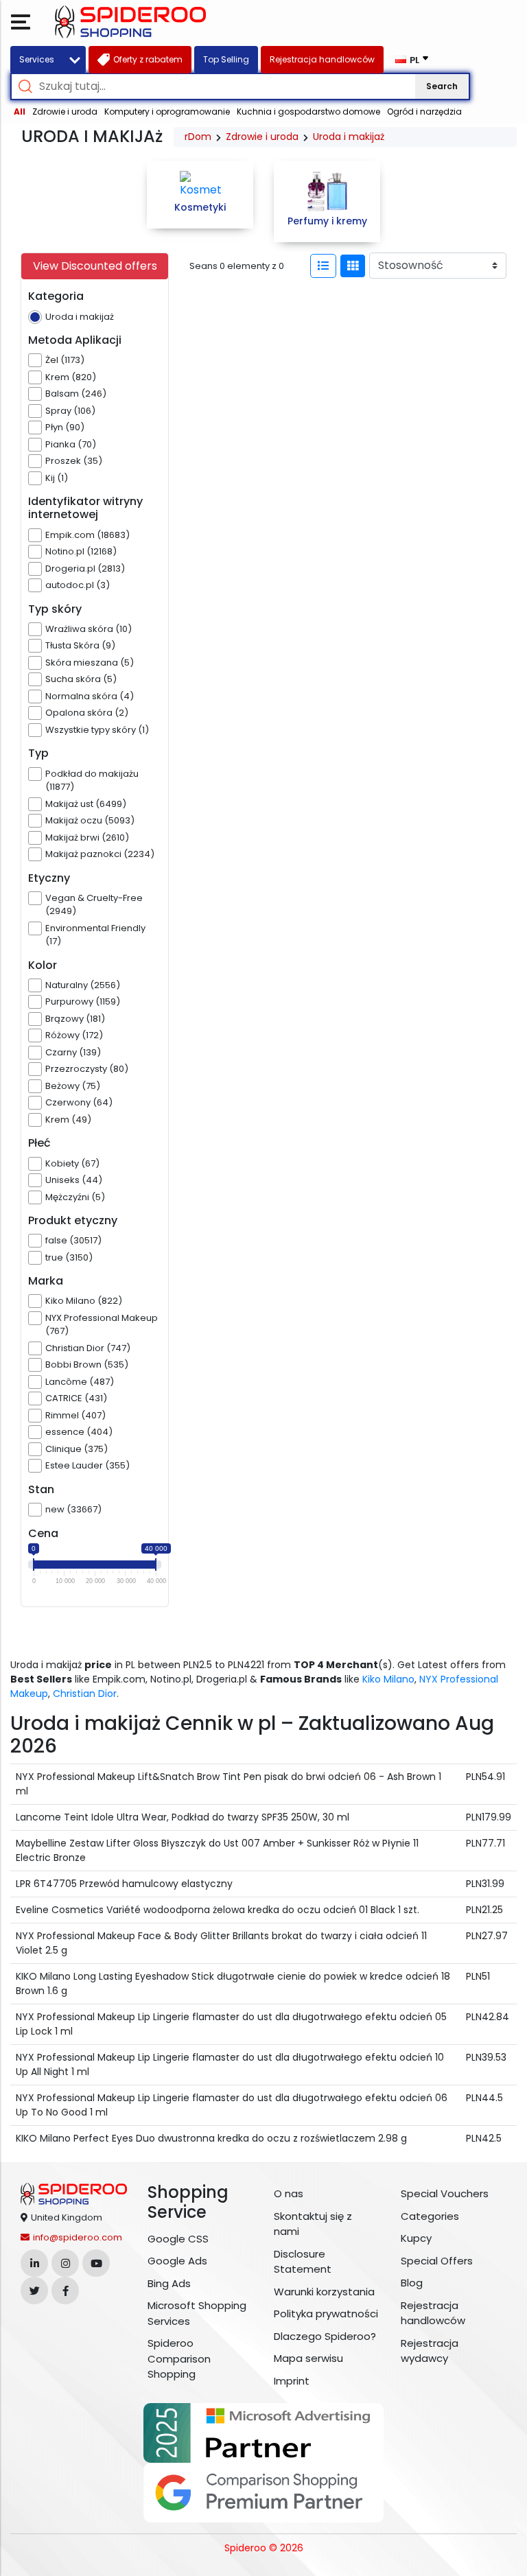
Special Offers (437, 2261)
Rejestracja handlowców (433, 2313)
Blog (412, 2283)
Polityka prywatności (326, 2314)
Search (442, 86)
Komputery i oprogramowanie (167, 112)
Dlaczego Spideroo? (325, 2336)
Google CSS (178, 2239)
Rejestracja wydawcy (430, 2351)
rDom (198, 137)
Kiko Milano (388, 1679)
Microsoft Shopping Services (197, 2313)
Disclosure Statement (303, 2262)
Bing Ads (169, 2283)
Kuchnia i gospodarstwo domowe (308, 112)
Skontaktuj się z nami (313, 2224)
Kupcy (416, 2238)
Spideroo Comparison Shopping (179, 2358)
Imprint (292, 2381)
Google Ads (177, 2261)
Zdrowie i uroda (65, 112)
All (20, 112)
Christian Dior (85, 1694)
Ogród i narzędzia (424, 112)
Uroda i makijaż (349, 137)
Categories (430, 2216)
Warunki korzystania (324, 2292)
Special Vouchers (445, 2193)
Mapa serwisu (308, 2358)
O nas (289, 2193)
